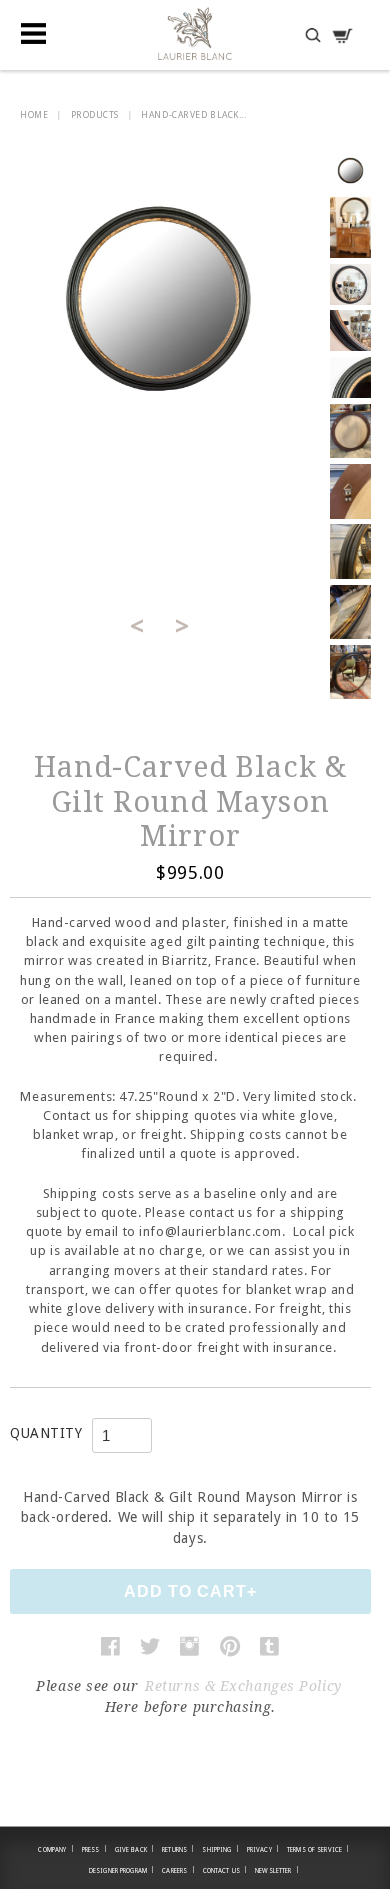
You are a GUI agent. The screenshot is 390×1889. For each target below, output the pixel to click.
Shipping (220, 1849)
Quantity (46, 1433)
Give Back (135, 1849)
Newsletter (277, 1870)
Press (94, 1849)
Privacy (263, 1849)
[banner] (195, 33)
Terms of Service (318, 1849)
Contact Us (225, 1870)
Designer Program (121, 1870)
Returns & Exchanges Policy (243, 1686)
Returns (178, 1849)
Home (34, 115)
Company (55, 1849)
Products (95, 115)
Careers (178, 1870)
